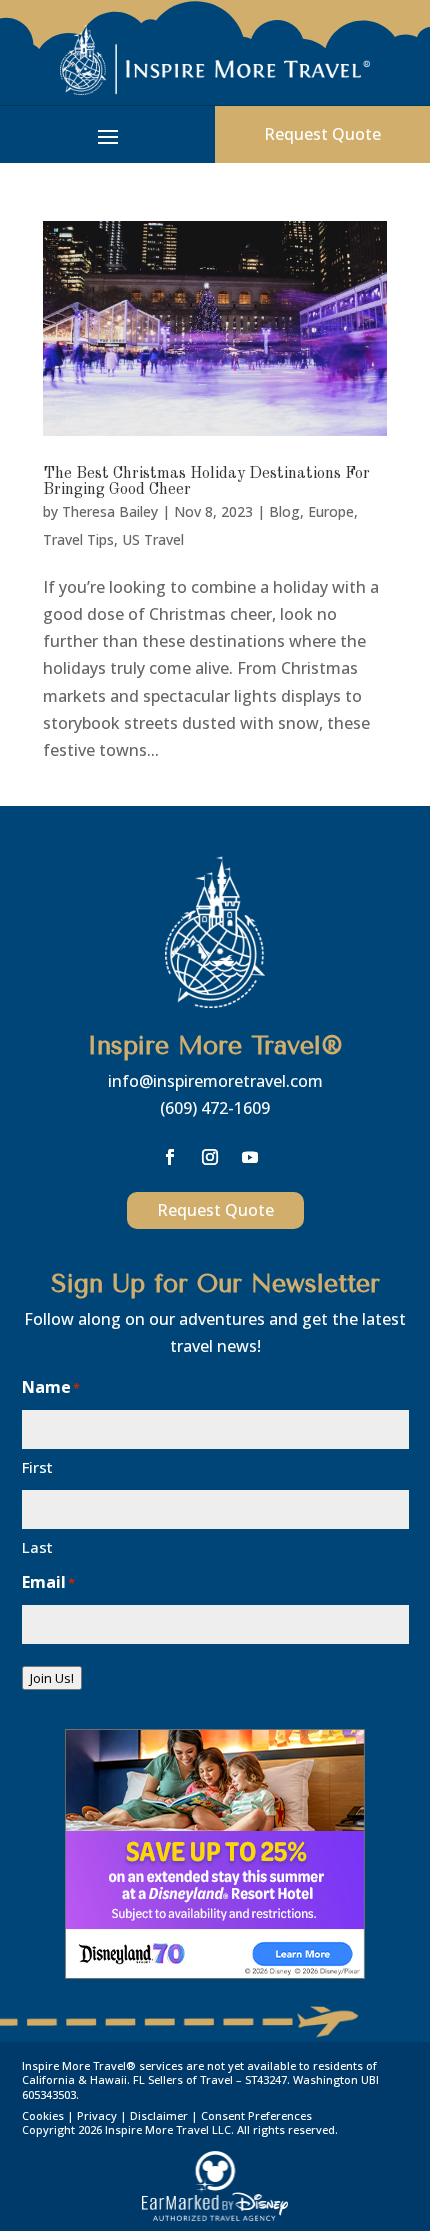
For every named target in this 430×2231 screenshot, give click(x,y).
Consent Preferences (256, 2115)
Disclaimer (159, 2115)
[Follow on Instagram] (210, 1157)
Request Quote (322, 134)
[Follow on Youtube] (250, 1157)
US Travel (153, 539)
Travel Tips (78, 539)
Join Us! (52, 1678)
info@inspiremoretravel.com (215, 1081)
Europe (331, 511)
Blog (284, 511)
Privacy (97, 2115)
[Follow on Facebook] (170, 1157)
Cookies (43, 2115)
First (37, 1467)
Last (37, 1547)
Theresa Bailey (110, 511)
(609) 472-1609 (215, 1108)
